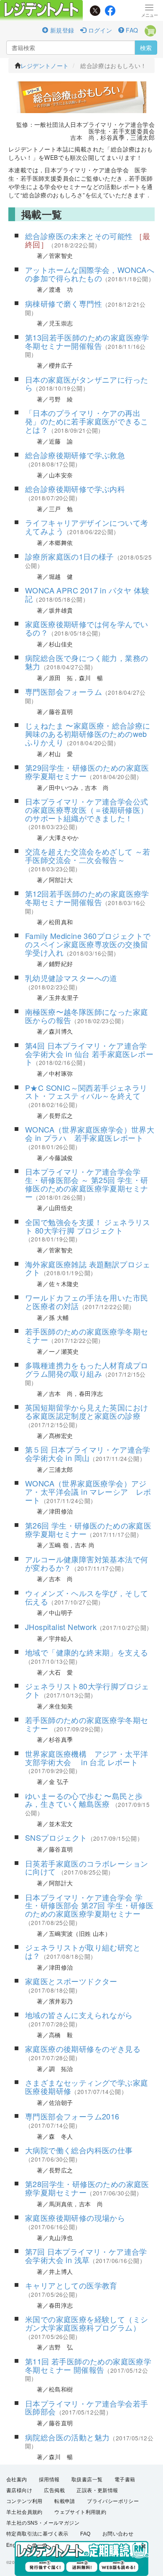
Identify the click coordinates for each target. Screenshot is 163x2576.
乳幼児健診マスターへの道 (71, 978)
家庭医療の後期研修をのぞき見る (83, 2049)
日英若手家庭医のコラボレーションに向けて (87, 1867)
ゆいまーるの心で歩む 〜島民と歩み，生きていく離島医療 (84, 1800)
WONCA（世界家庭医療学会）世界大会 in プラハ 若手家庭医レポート (90, 1133)
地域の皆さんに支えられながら (79, 2015)
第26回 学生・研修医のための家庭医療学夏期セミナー (88, 1529)
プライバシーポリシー (113, 2501)
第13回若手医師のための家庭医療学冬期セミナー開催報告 (87, 341)
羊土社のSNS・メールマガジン (43, 2523)
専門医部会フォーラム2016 (72, 2116)
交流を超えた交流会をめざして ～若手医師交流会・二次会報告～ (88, 855)
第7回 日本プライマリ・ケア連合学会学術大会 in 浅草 (86, 2256)
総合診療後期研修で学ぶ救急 (75, 455)
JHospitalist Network (61, 1627)
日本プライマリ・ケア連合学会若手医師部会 (87, 2407)
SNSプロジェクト (56, 1837)
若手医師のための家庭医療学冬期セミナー (87, 1335)
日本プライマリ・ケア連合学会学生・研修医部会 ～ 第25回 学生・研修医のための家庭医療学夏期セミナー (87, 1184)
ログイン (99, 30)
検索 (146, 48)
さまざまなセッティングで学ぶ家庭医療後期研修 (87, 2087)
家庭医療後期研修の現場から (75, 2218)
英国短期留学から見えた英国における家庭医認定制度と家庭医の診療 (87, 1411)
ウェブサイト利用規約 (80, 2512)
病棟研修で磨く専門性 (64, 303)
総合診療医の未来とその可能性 (79, 236)
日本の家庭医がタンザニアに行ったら (87, 383)
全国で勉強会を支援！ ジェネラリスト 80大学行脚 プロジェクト (88, 1226)
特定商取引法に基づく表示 (37, 2534)
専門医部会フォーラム (64, 691)
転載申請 (65, 2501)
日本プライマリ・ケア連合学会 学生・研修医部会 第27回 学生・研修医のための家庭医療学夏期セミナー (89, 1905)
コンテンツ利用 (24, 2501)
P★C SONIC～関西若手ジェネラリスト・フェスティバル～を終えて (86, 1092)
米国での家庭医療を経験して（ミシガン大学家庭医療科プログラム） (87, 2323)
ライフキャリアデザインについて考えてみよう (87, 527)
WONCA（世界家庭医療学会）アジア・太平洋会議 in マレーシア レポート (88, 1491)
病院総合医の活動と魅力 (67, 2437)
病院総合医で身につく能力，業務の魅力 (87, 662)
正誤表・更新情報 (97, 2490)
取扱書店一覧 (87, 2480)
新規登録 (61, 30)
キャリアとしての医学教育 (71, 2285)
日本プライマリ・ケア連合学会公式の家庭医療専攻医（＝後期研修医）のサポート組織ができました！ (87, 810)
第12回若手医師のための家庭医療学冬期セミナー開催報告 (87, 898)
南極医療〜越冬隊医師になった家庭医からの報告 (87, 1016)
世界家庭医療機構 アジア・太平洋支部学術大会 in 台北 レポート (87, 1758)
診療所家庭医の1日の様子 (70, 556)
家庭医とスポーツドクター (71, 1981)
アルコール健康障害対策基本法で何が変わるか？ (87, 1563)
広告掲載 (54, 2490)
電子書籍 (125, 2480)
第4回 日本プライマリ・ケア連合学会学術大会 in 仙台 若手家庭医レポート (89, 1054)
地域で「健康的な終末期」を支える (87, 1652)
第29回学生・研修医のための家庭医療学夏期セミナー (87, 772)
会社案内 (17, 2480)
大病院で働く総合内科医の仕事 (79, 2150)
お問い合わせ (118, 2534)
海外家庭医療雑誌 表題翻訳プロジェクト (88, 1268)
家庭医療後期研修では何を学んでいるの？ (87, 628)
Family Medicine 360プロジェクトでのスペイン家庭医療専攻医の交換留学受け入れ (88, 944)
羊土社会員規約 (24, 2512)
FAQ (131, 30)
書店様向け (19, 2490)
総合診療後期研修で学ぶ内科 (75, 489)
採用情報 (49, 2480)
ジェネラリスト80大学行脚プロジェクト (87, 1690)
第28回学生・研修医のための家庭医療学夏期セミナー (87, 2188)
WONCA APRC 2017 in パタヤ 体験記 (87, 594)
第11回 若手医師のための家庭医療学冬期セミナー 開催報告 (88, 2365)
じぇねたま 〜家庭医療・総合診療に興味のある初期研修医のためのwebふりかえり (88, 734)
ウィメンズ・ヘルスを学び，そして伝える (87, 1597)
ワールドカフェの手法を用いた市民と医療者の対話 (87, 1302)
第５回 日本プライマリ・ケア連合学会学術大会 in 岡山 (88, 1453)
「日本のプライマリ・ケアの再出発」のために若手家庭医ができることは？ (87, 421)
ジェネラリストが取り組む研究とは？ (83, 1951)
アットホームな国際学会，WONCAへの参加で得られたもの (90, 274)
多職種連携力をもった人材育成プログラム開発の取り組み (87, 1369)
